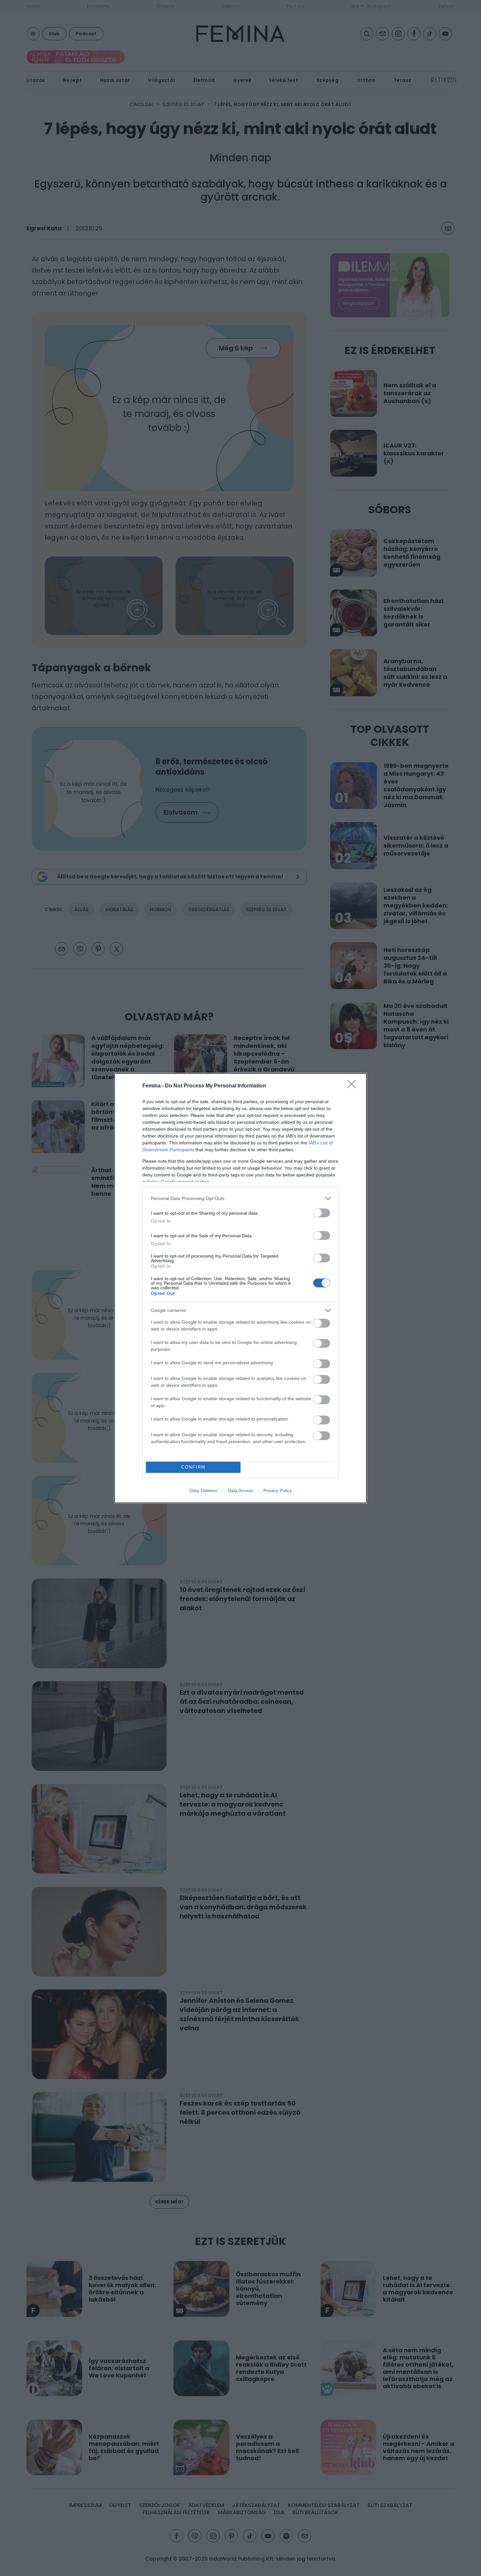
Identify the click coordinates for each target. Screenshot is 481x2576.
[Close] (354, 1086)
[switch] (322, 1213)
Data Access (240, 1491)
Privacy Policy (278, 1491)
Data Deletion (204, 1491)
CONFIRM (193, 1467)
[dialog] (240, 1288)
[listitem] (240, 1199)
